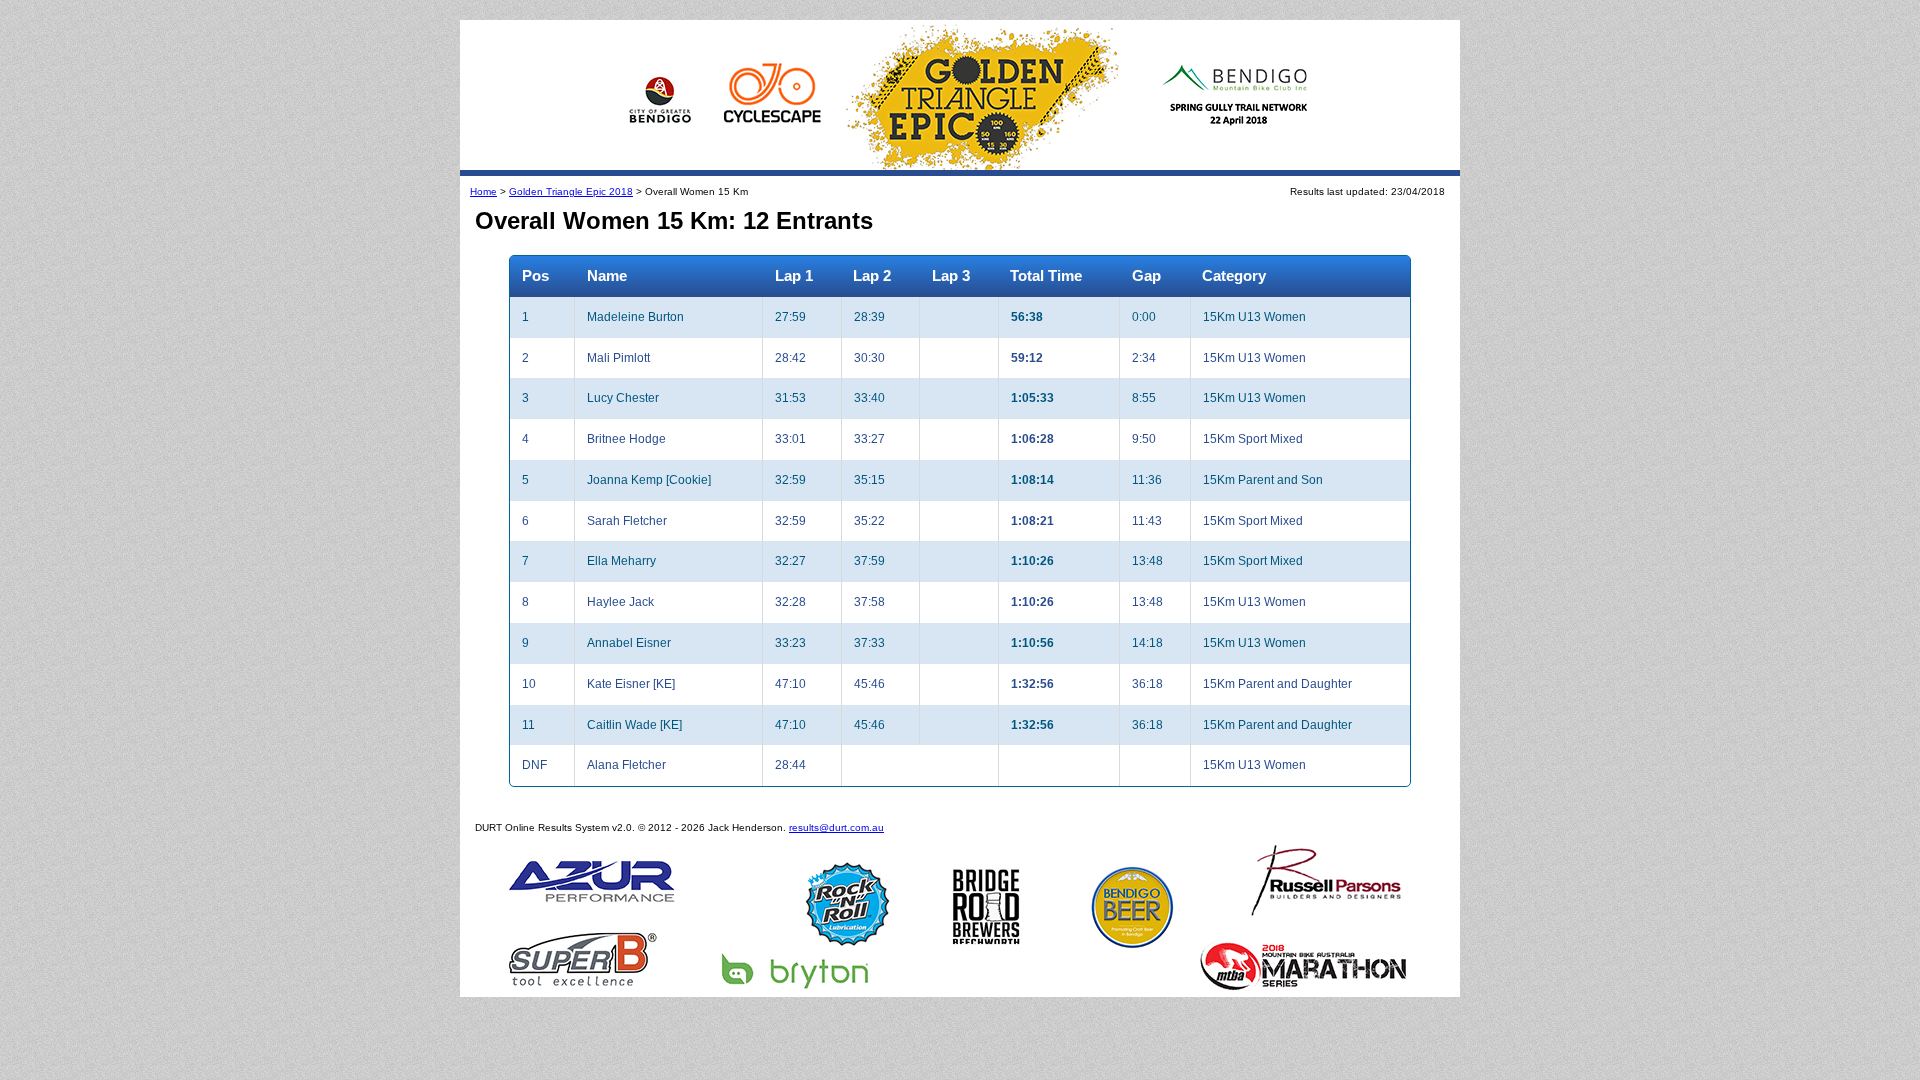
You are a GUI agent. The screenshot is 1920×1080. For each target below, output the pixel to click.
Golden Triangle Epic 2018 (571, 191)
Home (483, 191)
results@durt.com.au (836, 827)
